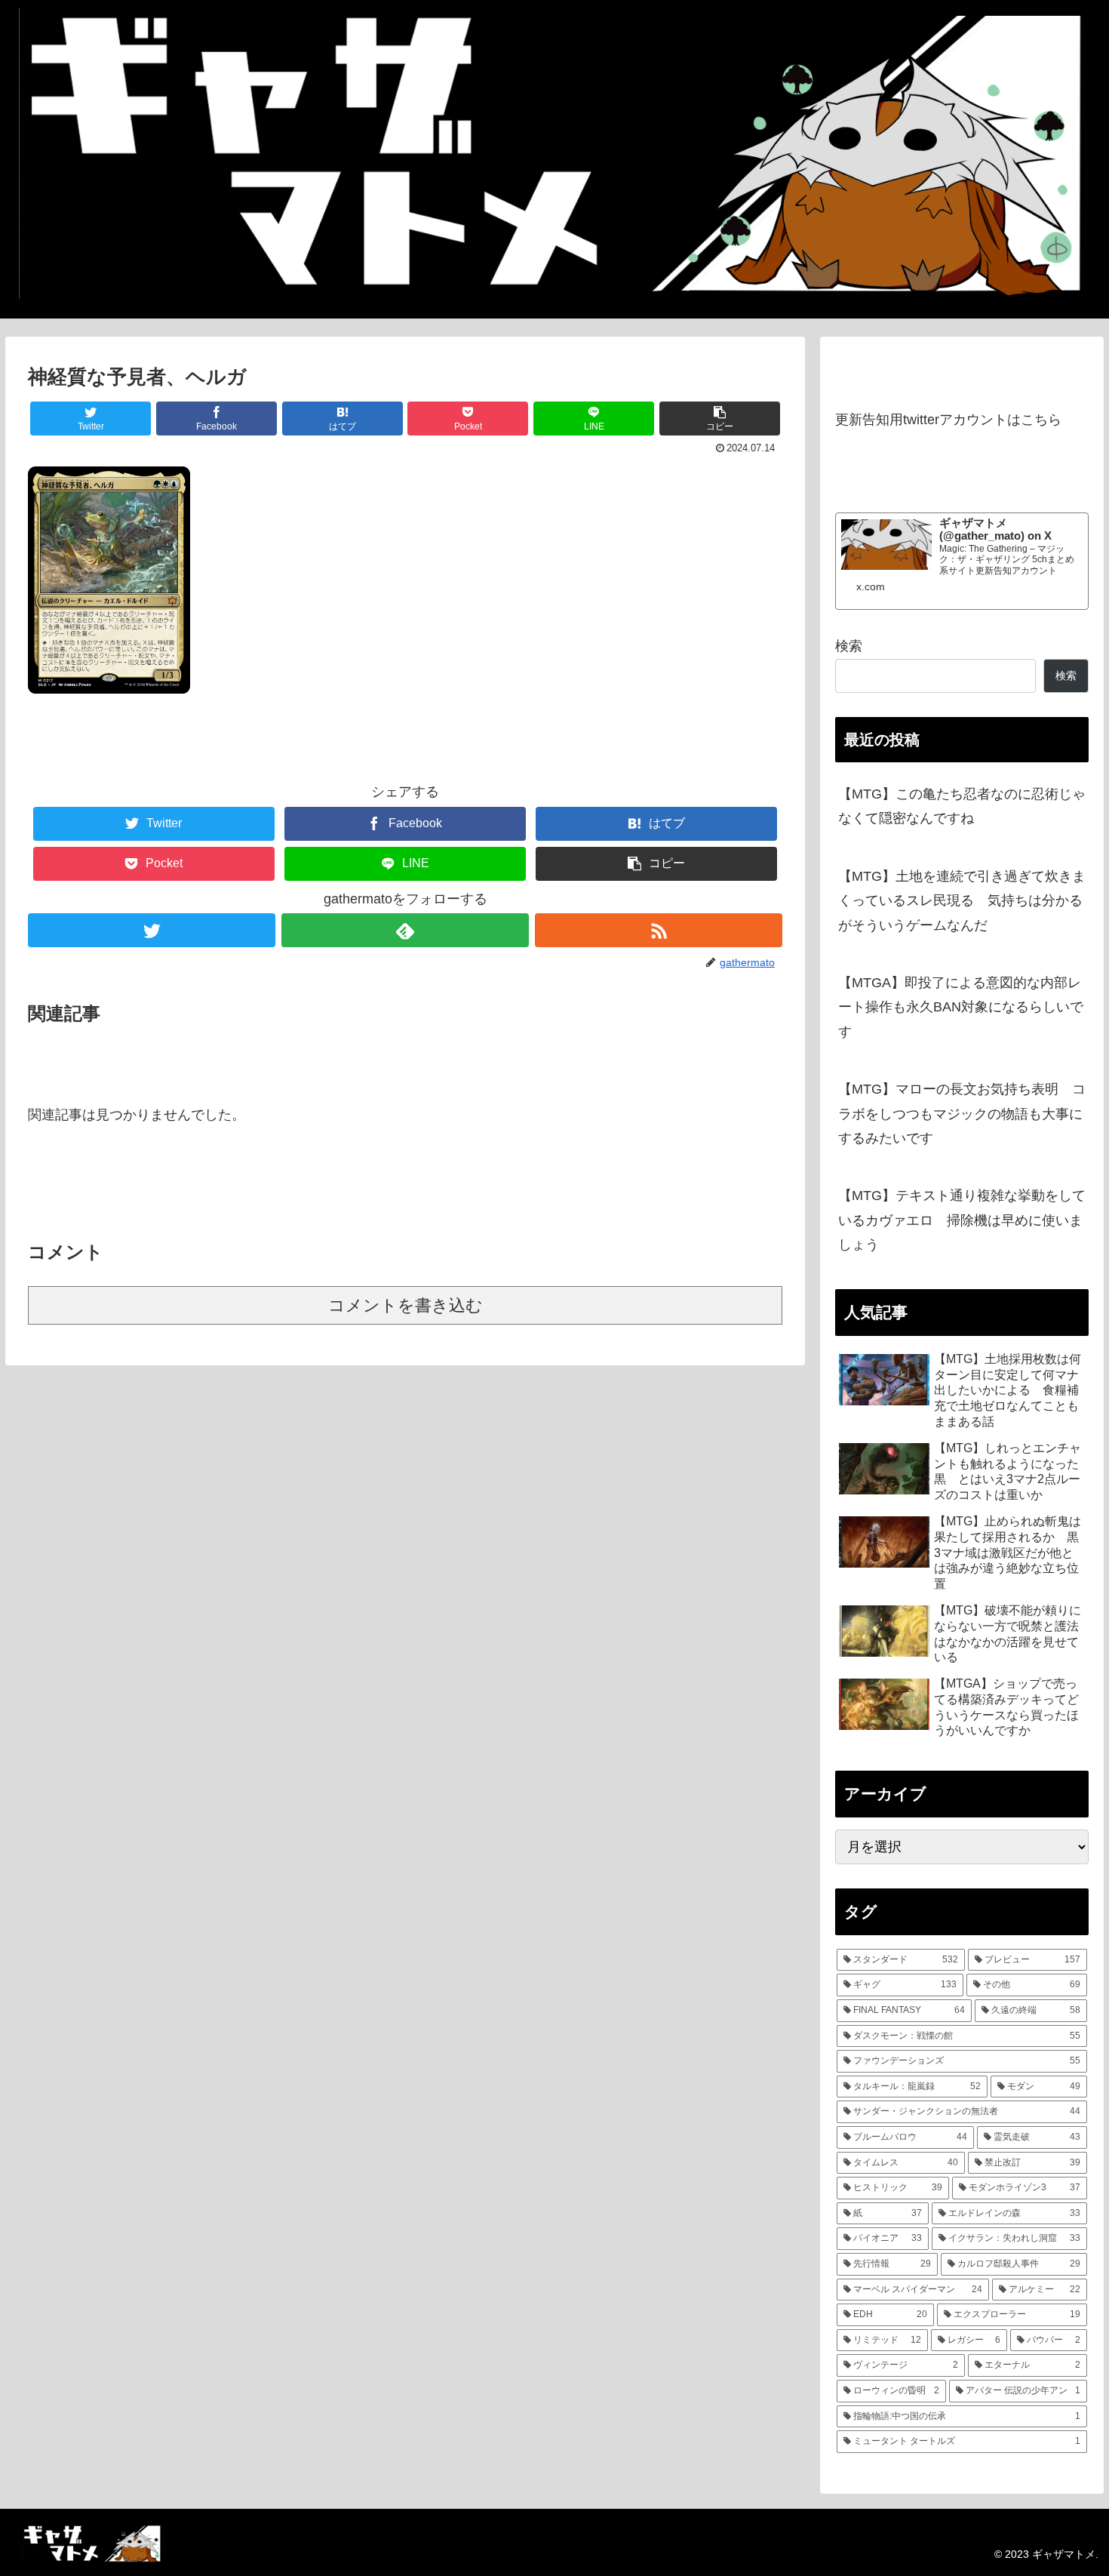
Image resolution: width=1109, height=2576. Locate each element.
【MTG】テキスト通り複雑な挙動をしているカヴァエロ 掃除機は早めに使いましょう (962, 1220)
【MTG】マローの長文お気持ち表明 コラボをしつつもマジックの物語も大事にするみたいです (962, 1114)
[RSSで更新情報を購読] (659, 930)
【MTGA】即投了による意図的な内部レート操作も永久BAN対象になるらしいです (961, 1007)
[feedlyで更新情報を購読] (405, 930)
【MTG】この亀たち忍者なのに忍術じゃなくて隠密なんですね (962, 806)
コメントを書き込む (406, 1305)
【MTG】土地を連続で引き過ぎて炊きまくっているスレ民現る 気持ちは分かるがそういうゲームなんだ (962, 901)
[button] (720, 419)
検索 (849, 646)
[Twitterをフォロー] (152, 930)
